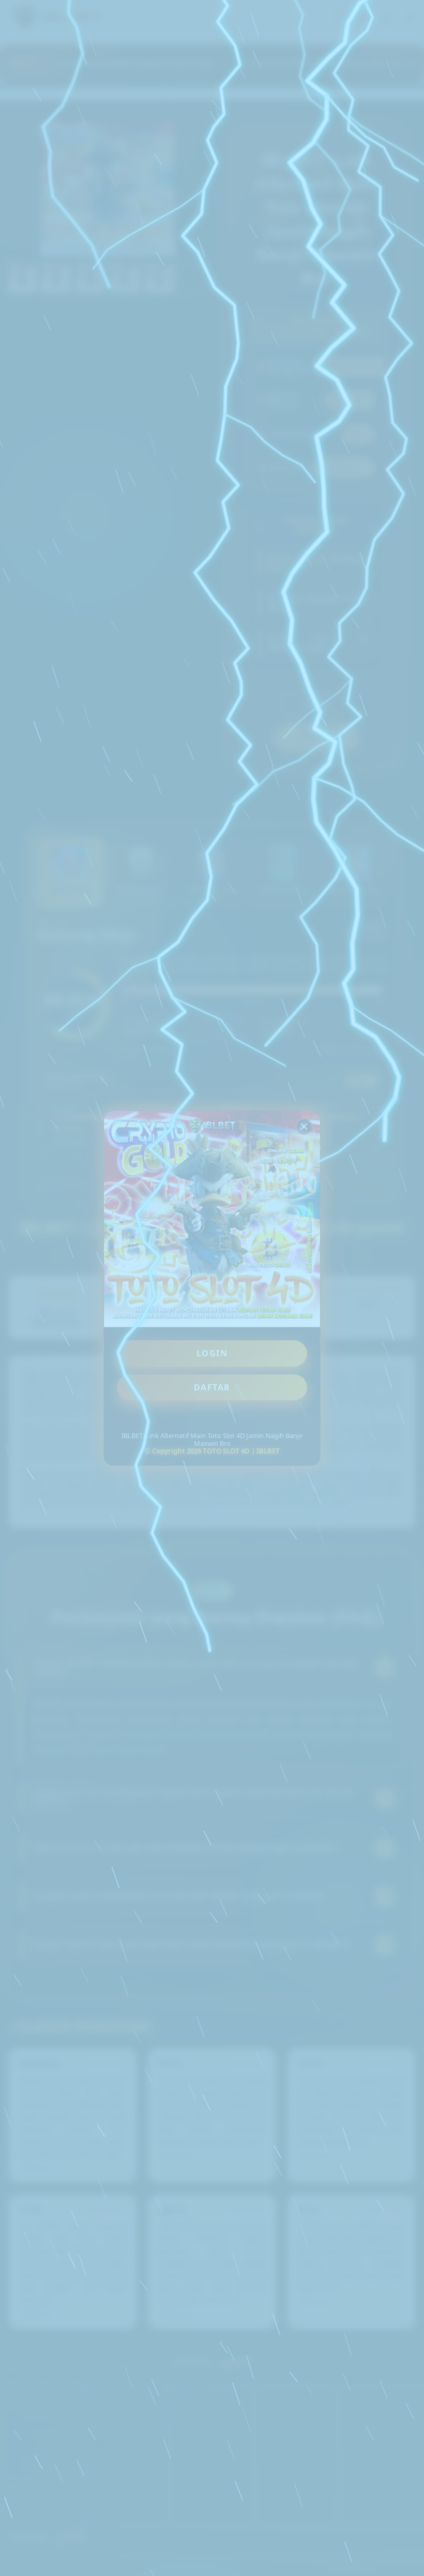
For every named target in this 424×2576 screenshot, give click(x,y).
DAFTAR (212, 1387)
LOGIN (212, 1353)
